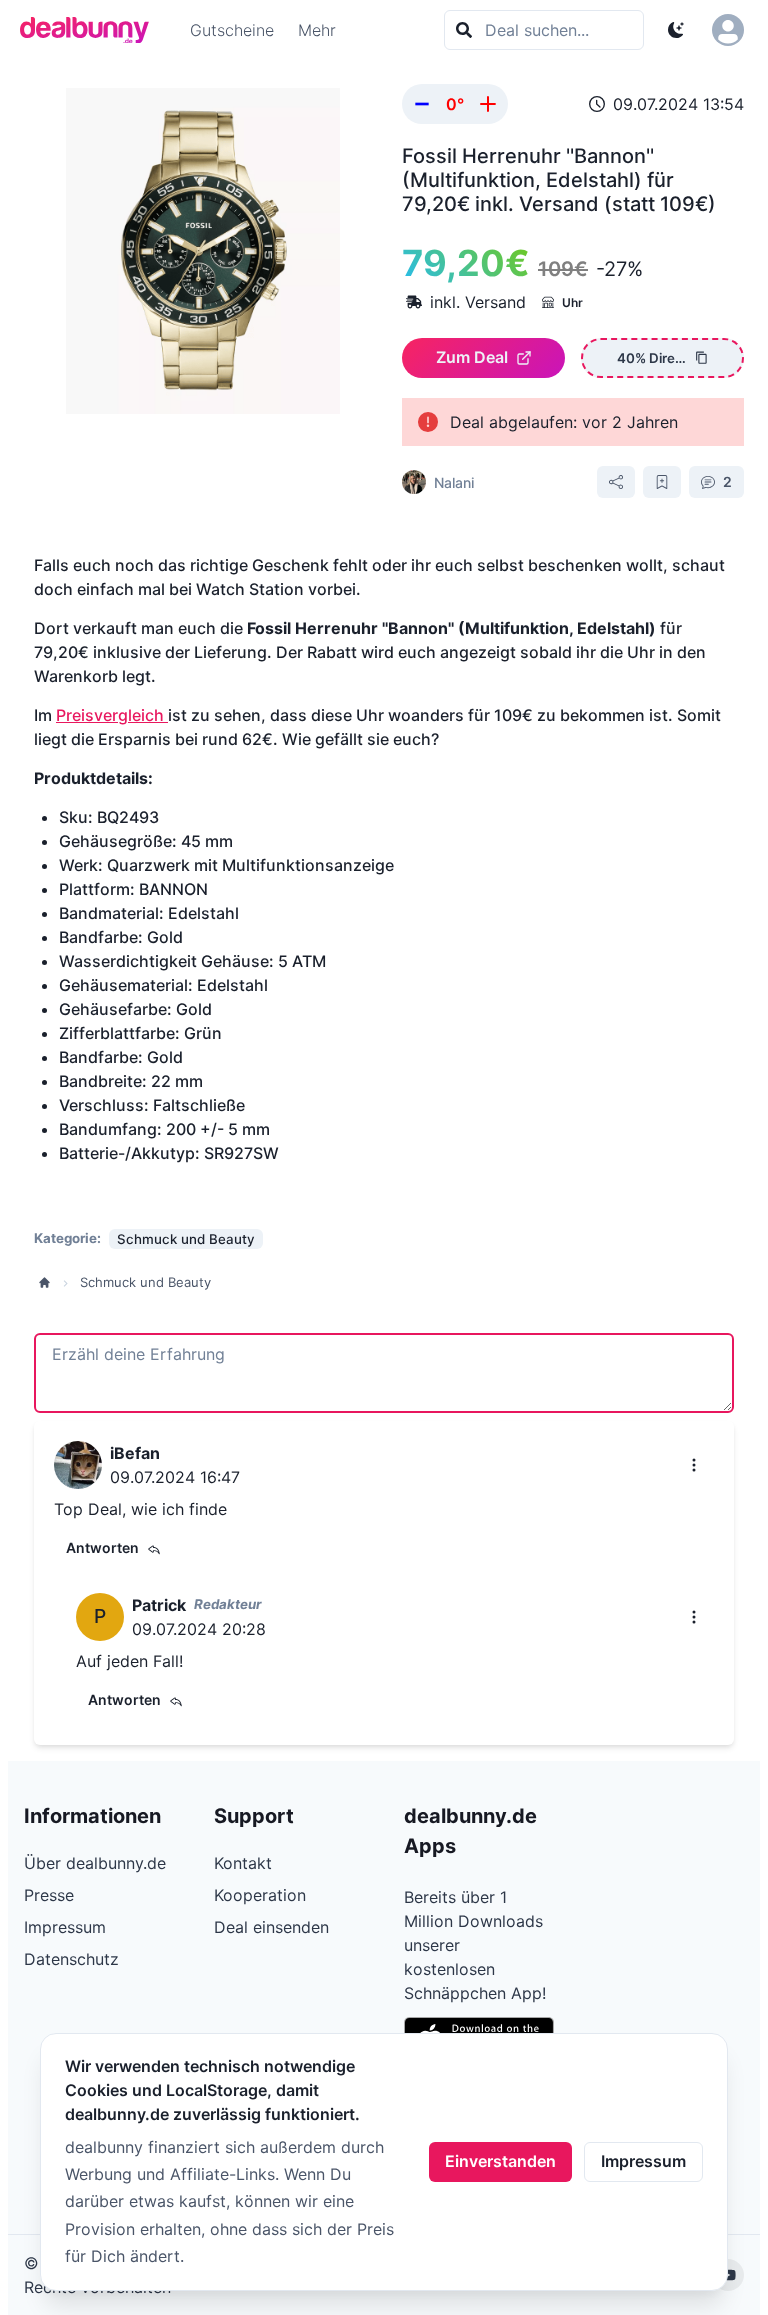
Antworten (102, 1547)
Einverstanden (500, 2161)
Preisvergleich (112, 715)
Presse (49, 1895)
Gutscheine (232, 30)
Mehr (317, 30)
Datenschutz (71, 1959)
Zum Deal (472, 357)
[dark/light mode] (676, 30)
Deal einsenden (271, 1927)
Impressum (643, 2161)
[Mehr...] (694, 1465)
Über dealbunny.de (95, 1863)
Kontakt (243, 1863)
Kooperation (260, 1895)
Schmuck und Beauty (145, 1282)
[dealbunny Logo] (91, 30)
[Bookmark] (662, 482)
